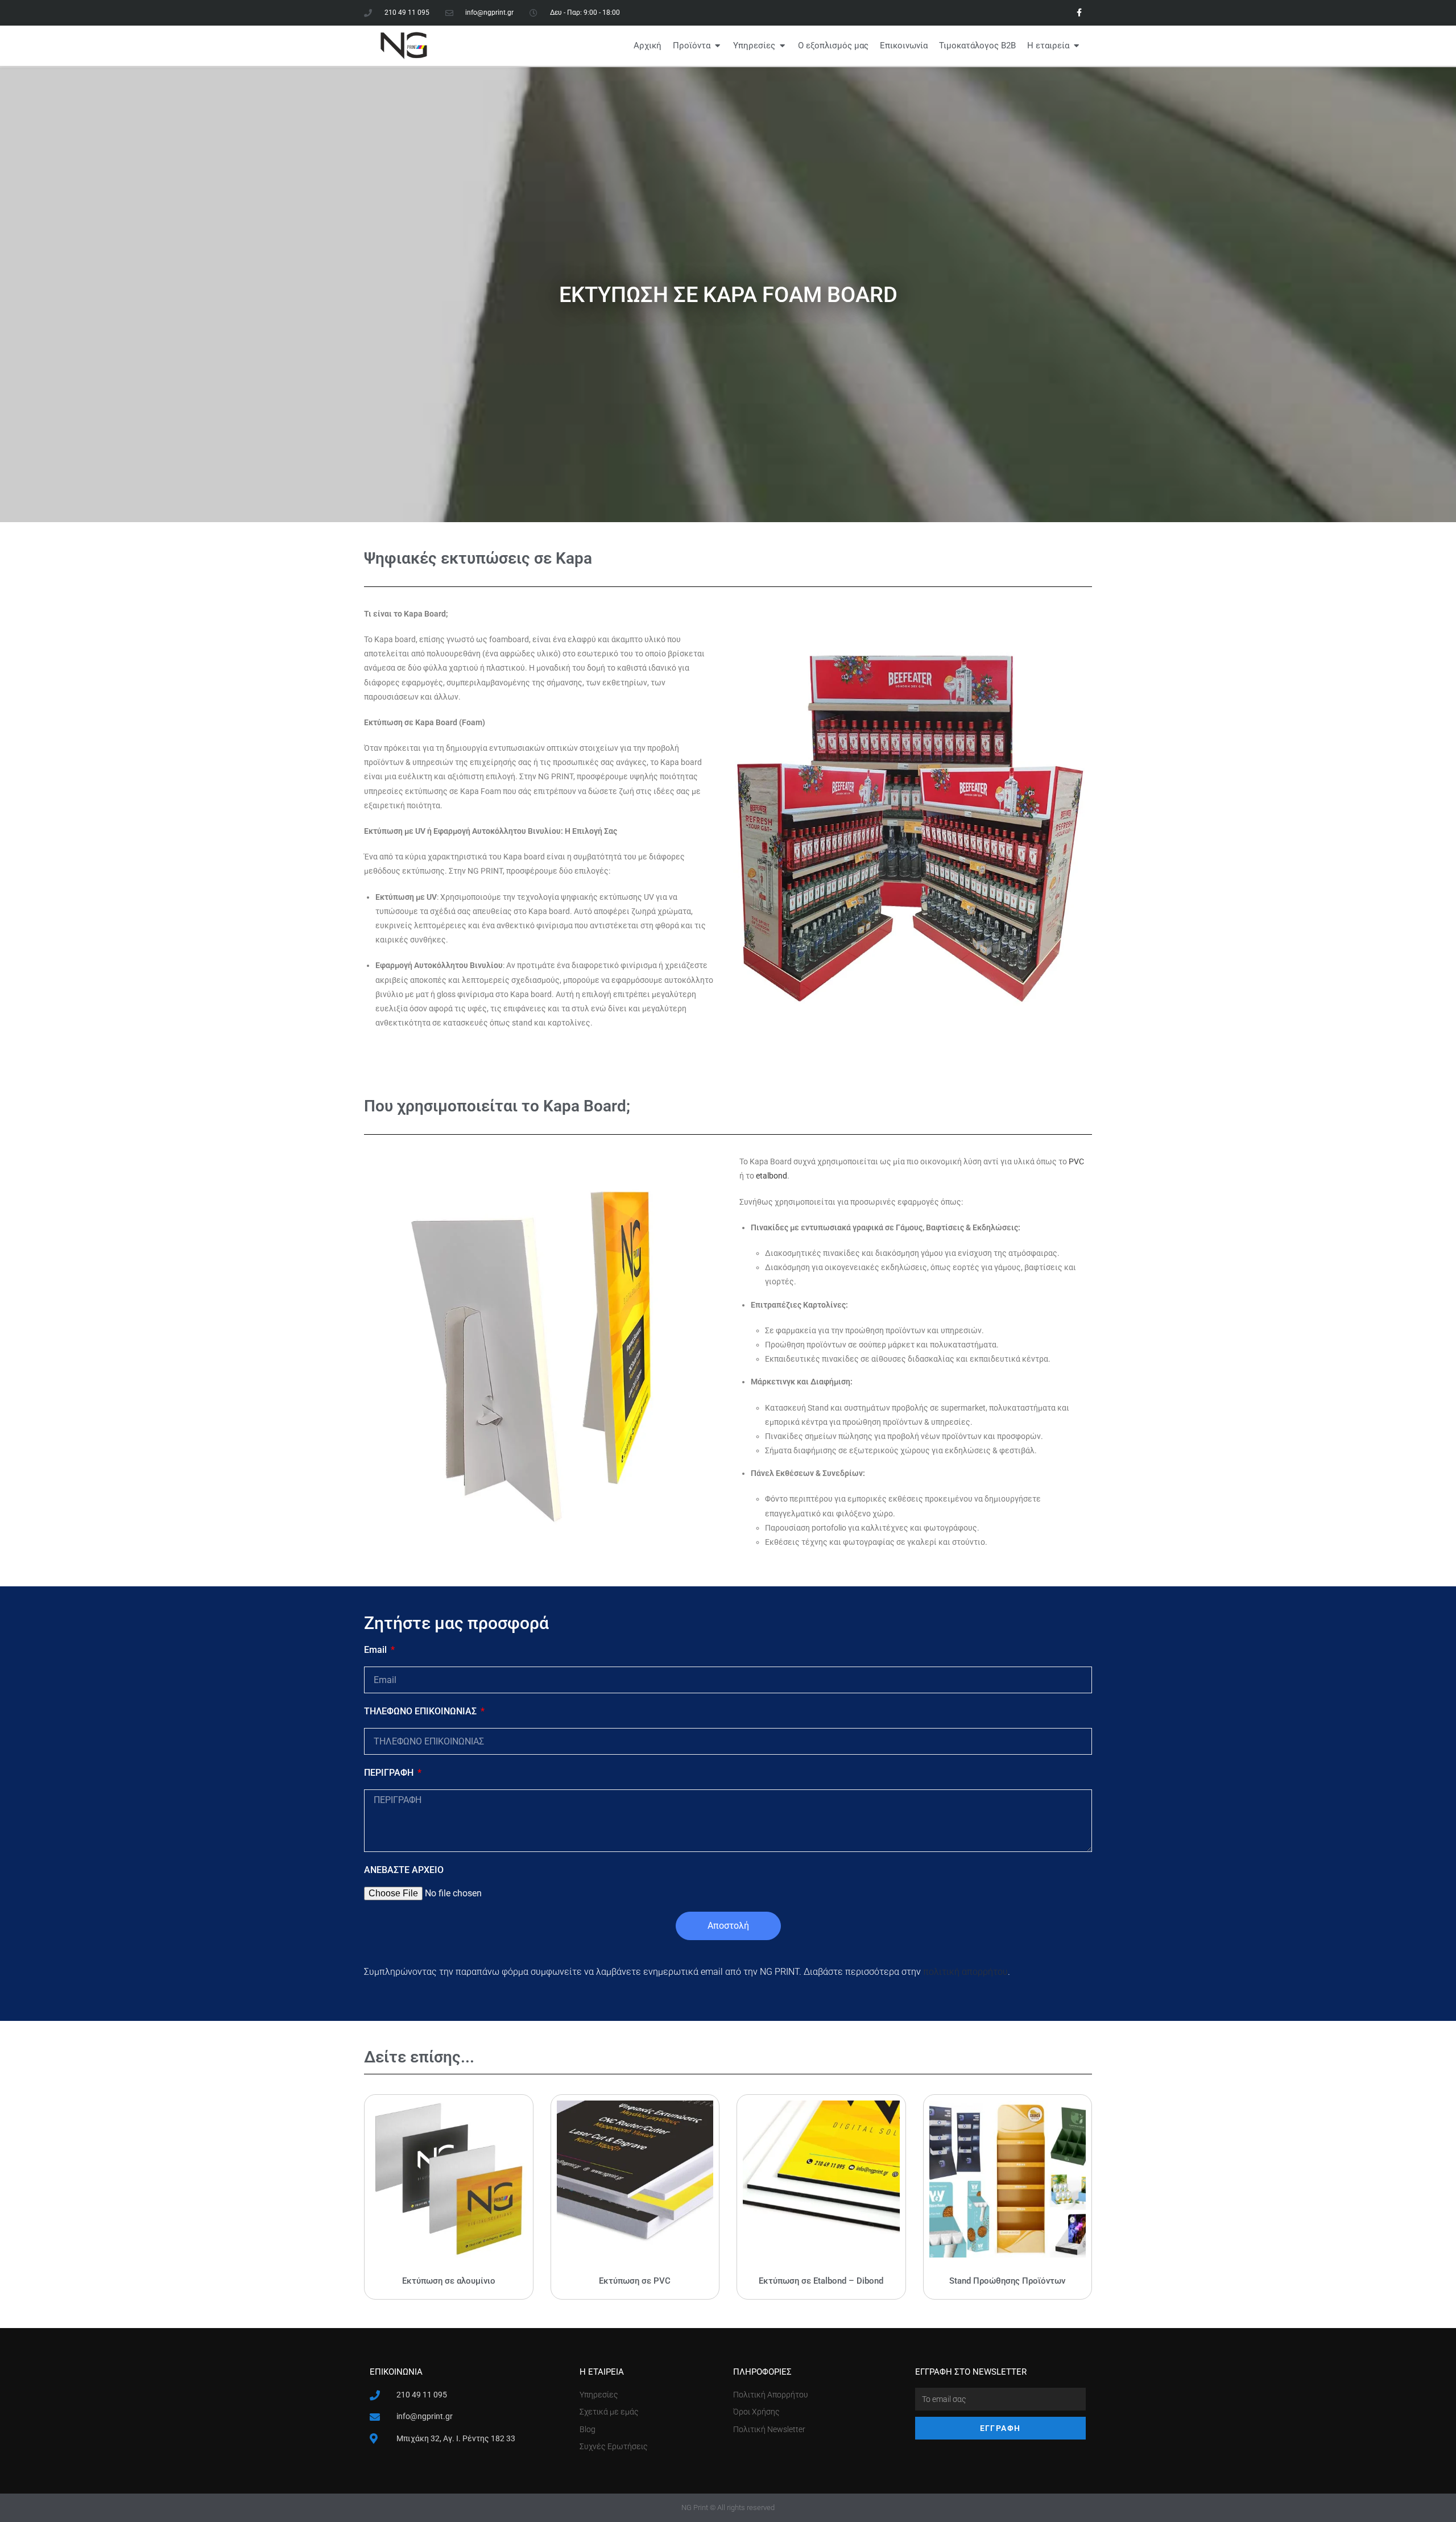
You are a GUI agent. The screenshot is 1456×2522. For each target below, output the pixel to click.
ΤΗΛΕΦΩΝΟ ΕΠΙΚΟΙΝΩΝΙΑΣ (421, 1711)
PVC (1076, 1161)
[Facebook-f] (1079, 13)
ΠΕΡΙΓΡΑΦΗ (390, 1773)
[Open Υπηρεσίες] (782, 46)
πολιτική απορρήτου (965, 1972)
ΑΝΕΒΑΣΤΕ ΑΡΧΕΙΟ (404, 1870)
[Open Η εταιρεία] (1076, 46)
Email (377, 1650)
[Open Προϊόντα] (717, 46)
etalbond (772, 1176)
